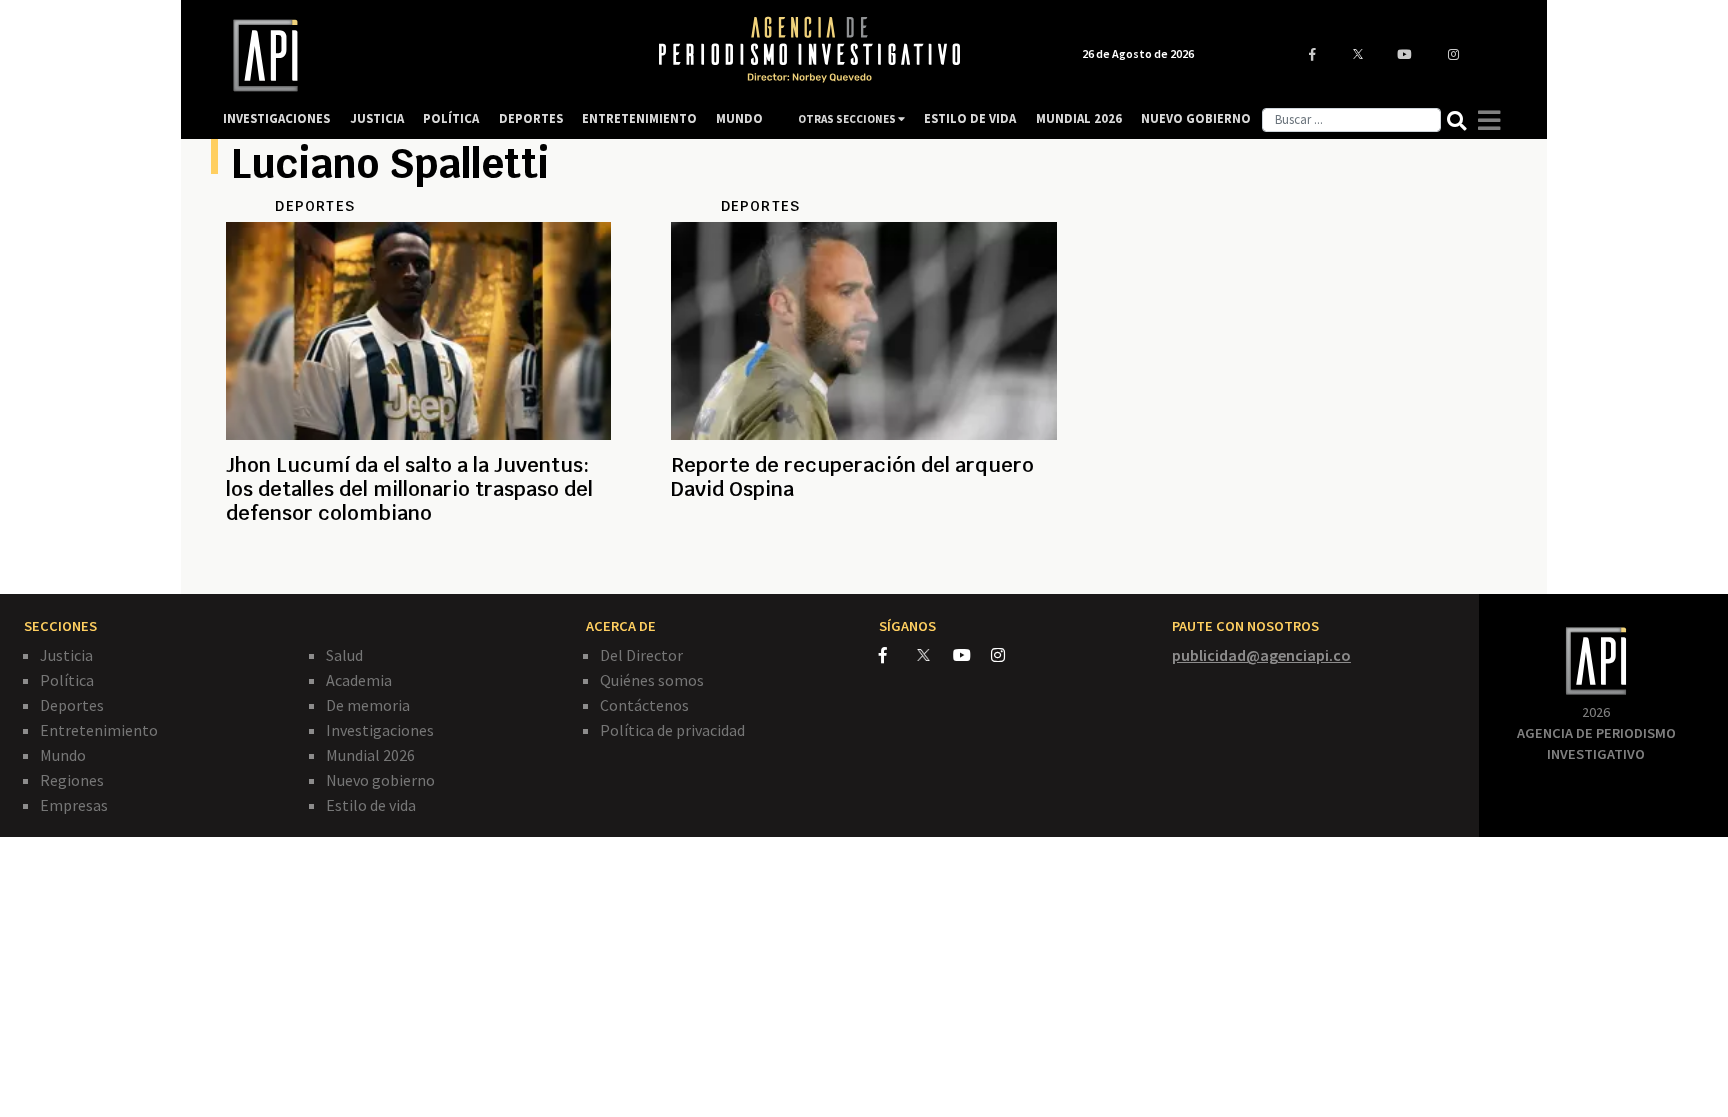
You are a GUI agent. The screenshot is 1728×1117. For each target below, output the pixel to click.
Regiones (72, 780)
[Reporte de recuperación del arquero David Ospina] (863, 561)
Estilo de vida (371, 805)
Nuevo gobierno (380, 780)
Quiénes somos (652, 680)
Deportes (72, 705)
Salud (344, 655)
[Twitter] (933, 654)
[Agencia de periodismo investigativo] (420, 55)
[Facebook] (898, 655)
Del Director (641, 655)
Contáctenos (644, 705)
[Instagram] (1008, 655)
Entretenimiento (99, 730)
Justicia (66, 655)
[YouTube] (972, 655)
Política (67, 680)
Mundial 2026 (370, 755)
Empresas (74, 805)
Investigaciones (380, 730)
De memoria (368, 705)
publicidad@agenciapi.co (1261, 655)
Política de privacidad (672, 730)
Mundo (63, 755)
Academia (359, 680)
